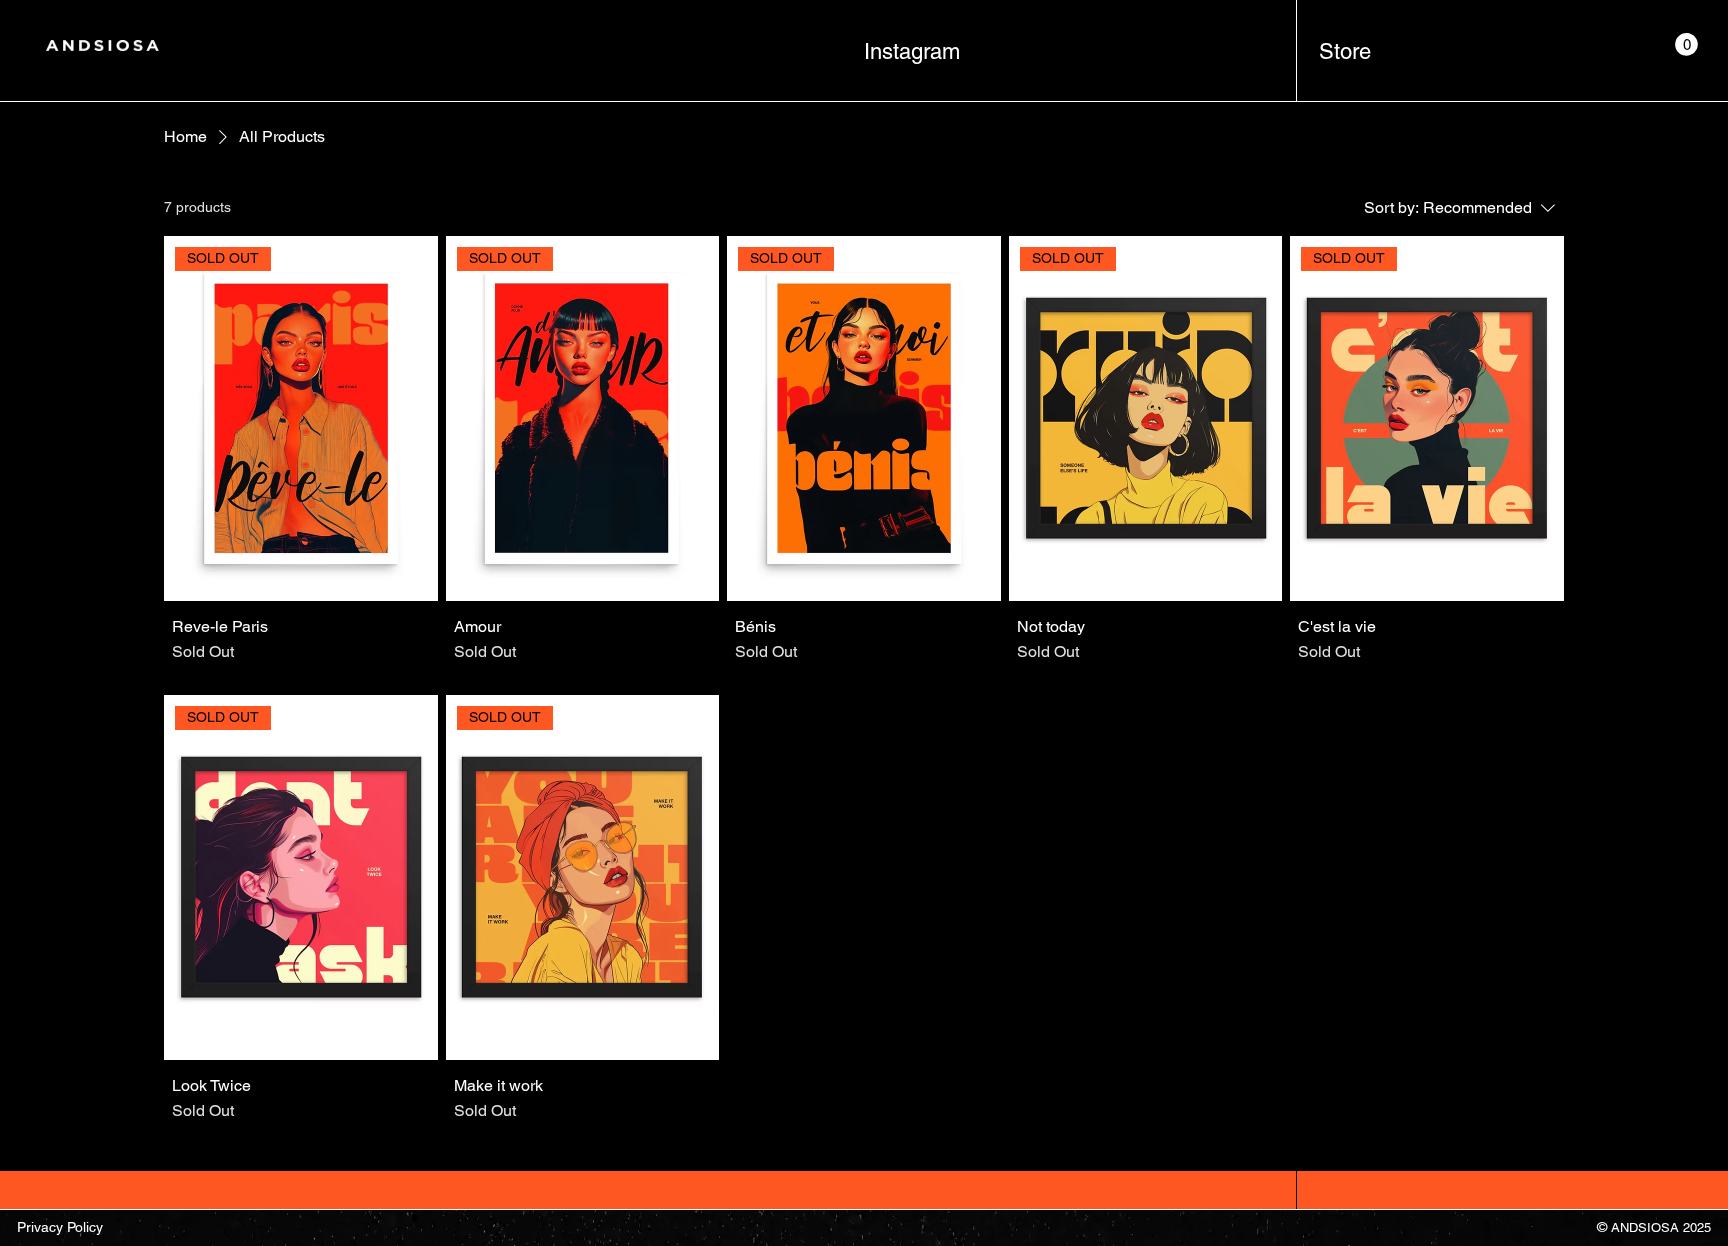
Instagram (912, 51)
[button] (1686, 44)
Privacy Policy (60, 1227)
